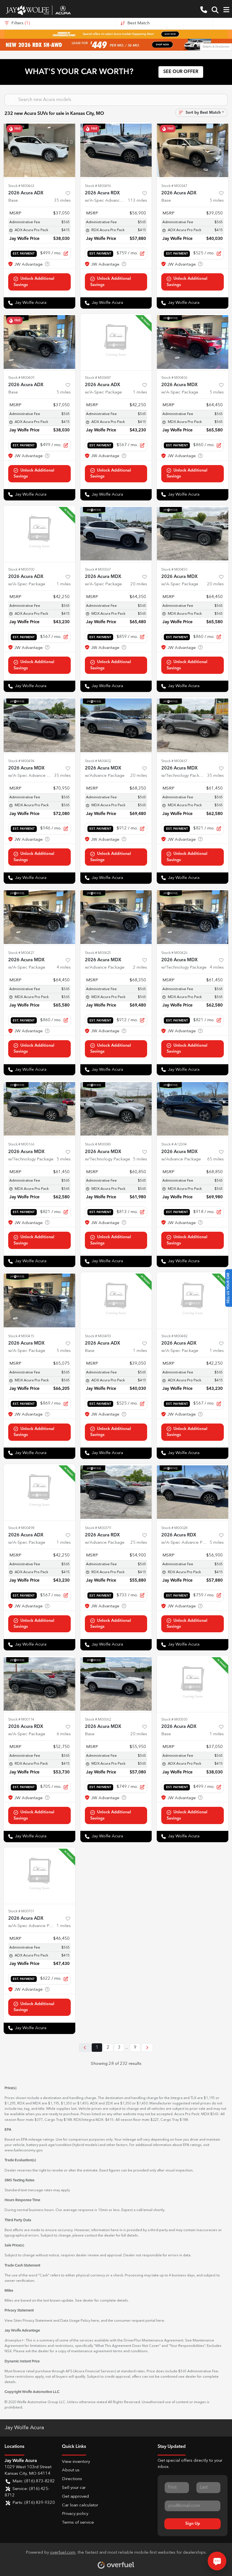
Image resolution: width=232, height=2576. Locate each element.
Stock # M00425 (98, 953)
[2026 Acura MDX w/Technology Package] (193, 725)
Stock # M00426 (174, 953)
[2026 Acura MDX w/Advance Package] (116, 725)
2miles (140, 968)
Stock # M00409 (21, 378)
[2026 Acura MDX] (116, 1684)
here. (161, 2321)
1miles (140, 393)
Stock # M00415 (21, 1336)
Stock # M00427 (21, 953)
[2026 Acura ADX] (39, 150)
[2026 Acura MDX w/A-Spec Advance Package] (39, 725)
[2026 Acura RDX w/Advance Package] (116, 1492)
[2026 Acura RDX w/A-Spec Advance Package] (116, 150)
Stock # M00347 (174, 186)
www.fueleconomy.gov (23, 2150)
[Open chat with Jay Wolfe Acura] (217, 2561)
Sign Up (193, 2524)
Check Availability (39, 282)
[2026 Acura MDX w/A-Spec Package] (193, 342)
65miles (215, 1159)
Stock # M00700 (21, 570)
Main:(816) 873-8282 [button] (34, 2481)
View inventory (76, 2462)
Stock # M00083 (98, 1144)
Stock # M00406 (174, 378)
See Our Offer (181, 72)
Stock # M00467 (174, 761)
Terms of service (78, 2523)
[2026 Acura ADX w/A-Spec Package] (116, 342)
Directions (72, 2479)
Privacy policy (75, 2514)
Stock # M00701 (21, 1911)
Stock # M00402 (98, 761)
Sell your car (74, 2488)
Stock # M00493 (98, 1336)
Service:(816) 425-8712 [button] (27, 2492)
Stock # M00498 (21, 1528)
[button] (204, 10)
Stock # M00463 (21, 186)
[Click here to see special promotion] (116, 34)
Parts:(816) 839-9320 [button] (34, 2503)
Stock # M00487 (98, 378)
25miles (139, 1543)
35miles (62, 201)
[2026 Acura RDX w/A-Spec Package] (39, 1684)
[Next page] (147, 2048)
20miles (139, 584)
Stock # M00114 (21, 1720)
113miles (138, 201)
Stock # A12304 (174, 1144)
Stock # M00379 (98, 1528)
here (95, 2321)
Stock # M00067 (98, 570)
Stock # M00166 (21, 1144)
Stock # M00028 (174, 1528)
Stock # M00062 (98, 1720)
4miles (64, 968)
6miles (64, 1734)
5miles (217, 201)
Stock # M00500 (174, 1720)
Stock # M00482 (174, 1336)
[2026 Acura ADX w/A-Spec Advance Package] (39, 1876)
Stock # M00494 (21, 761)
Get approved (75, 2497)
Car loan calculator (80, 2505)
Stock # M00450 (174, 570)
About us (71, 2470)
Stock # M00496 (98, 186)
